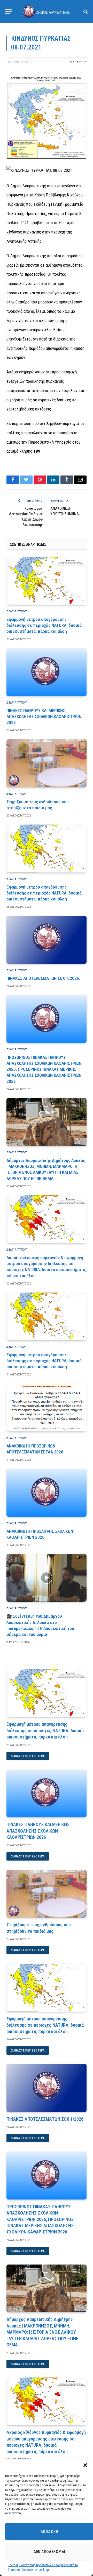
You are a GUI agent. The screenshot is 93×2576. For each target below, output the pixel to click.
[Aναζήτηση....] (85, 12)
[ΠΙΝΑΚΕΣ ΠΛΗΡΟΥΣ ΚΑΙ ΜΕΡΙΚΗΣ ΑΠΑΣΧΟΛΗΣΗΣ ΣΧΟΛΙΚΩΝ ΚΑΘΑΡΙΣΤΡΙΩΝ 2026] (47, 672)
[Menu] (9, 12)
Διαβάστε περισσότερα (28, 1756)
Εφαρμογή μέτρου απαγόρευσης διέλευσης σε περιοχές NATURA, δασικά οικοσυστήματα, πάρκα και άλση (44, 625)
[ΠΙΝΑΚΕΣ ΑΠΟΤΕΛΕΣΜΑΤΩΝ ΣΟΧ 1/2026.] (47, 940)
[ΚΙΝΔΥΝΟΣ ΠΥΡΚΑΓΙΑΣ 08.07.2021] (47, 158)
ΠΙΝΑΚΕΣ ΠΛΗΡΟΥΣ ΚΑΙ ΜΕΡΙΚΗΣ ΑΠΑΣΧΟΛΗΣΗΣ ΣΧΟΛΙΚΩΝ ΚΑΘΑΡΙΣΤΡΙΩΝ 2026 (44, 716)
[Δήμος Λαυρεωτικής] (47, 11)
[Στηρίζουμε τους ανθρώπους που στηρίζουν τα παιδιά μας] (47, 763)
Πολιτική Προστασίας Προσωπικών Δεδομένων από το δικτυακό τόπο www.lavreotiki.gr (43, 2567)
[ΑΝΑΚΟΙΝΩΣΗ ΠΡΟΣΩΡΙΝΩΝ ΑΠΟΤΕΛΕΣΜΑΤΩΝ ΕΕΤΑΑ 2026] (47, 1407)
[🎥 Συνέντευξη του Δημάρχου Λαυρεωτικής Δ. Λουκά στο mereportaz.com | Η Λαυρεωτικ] (47, 1578)
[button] (85, 2465)
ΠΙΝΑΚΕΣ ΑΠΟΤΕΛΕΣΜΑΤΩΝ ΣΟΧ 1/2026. (43, 978)
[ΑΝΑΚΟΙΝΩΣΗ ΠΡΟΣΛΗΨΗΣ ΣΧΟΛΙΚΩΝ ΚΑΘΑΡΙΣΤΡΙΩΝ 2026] (47, 1493)
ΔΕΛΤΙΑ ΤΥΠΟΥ (78, 62)
